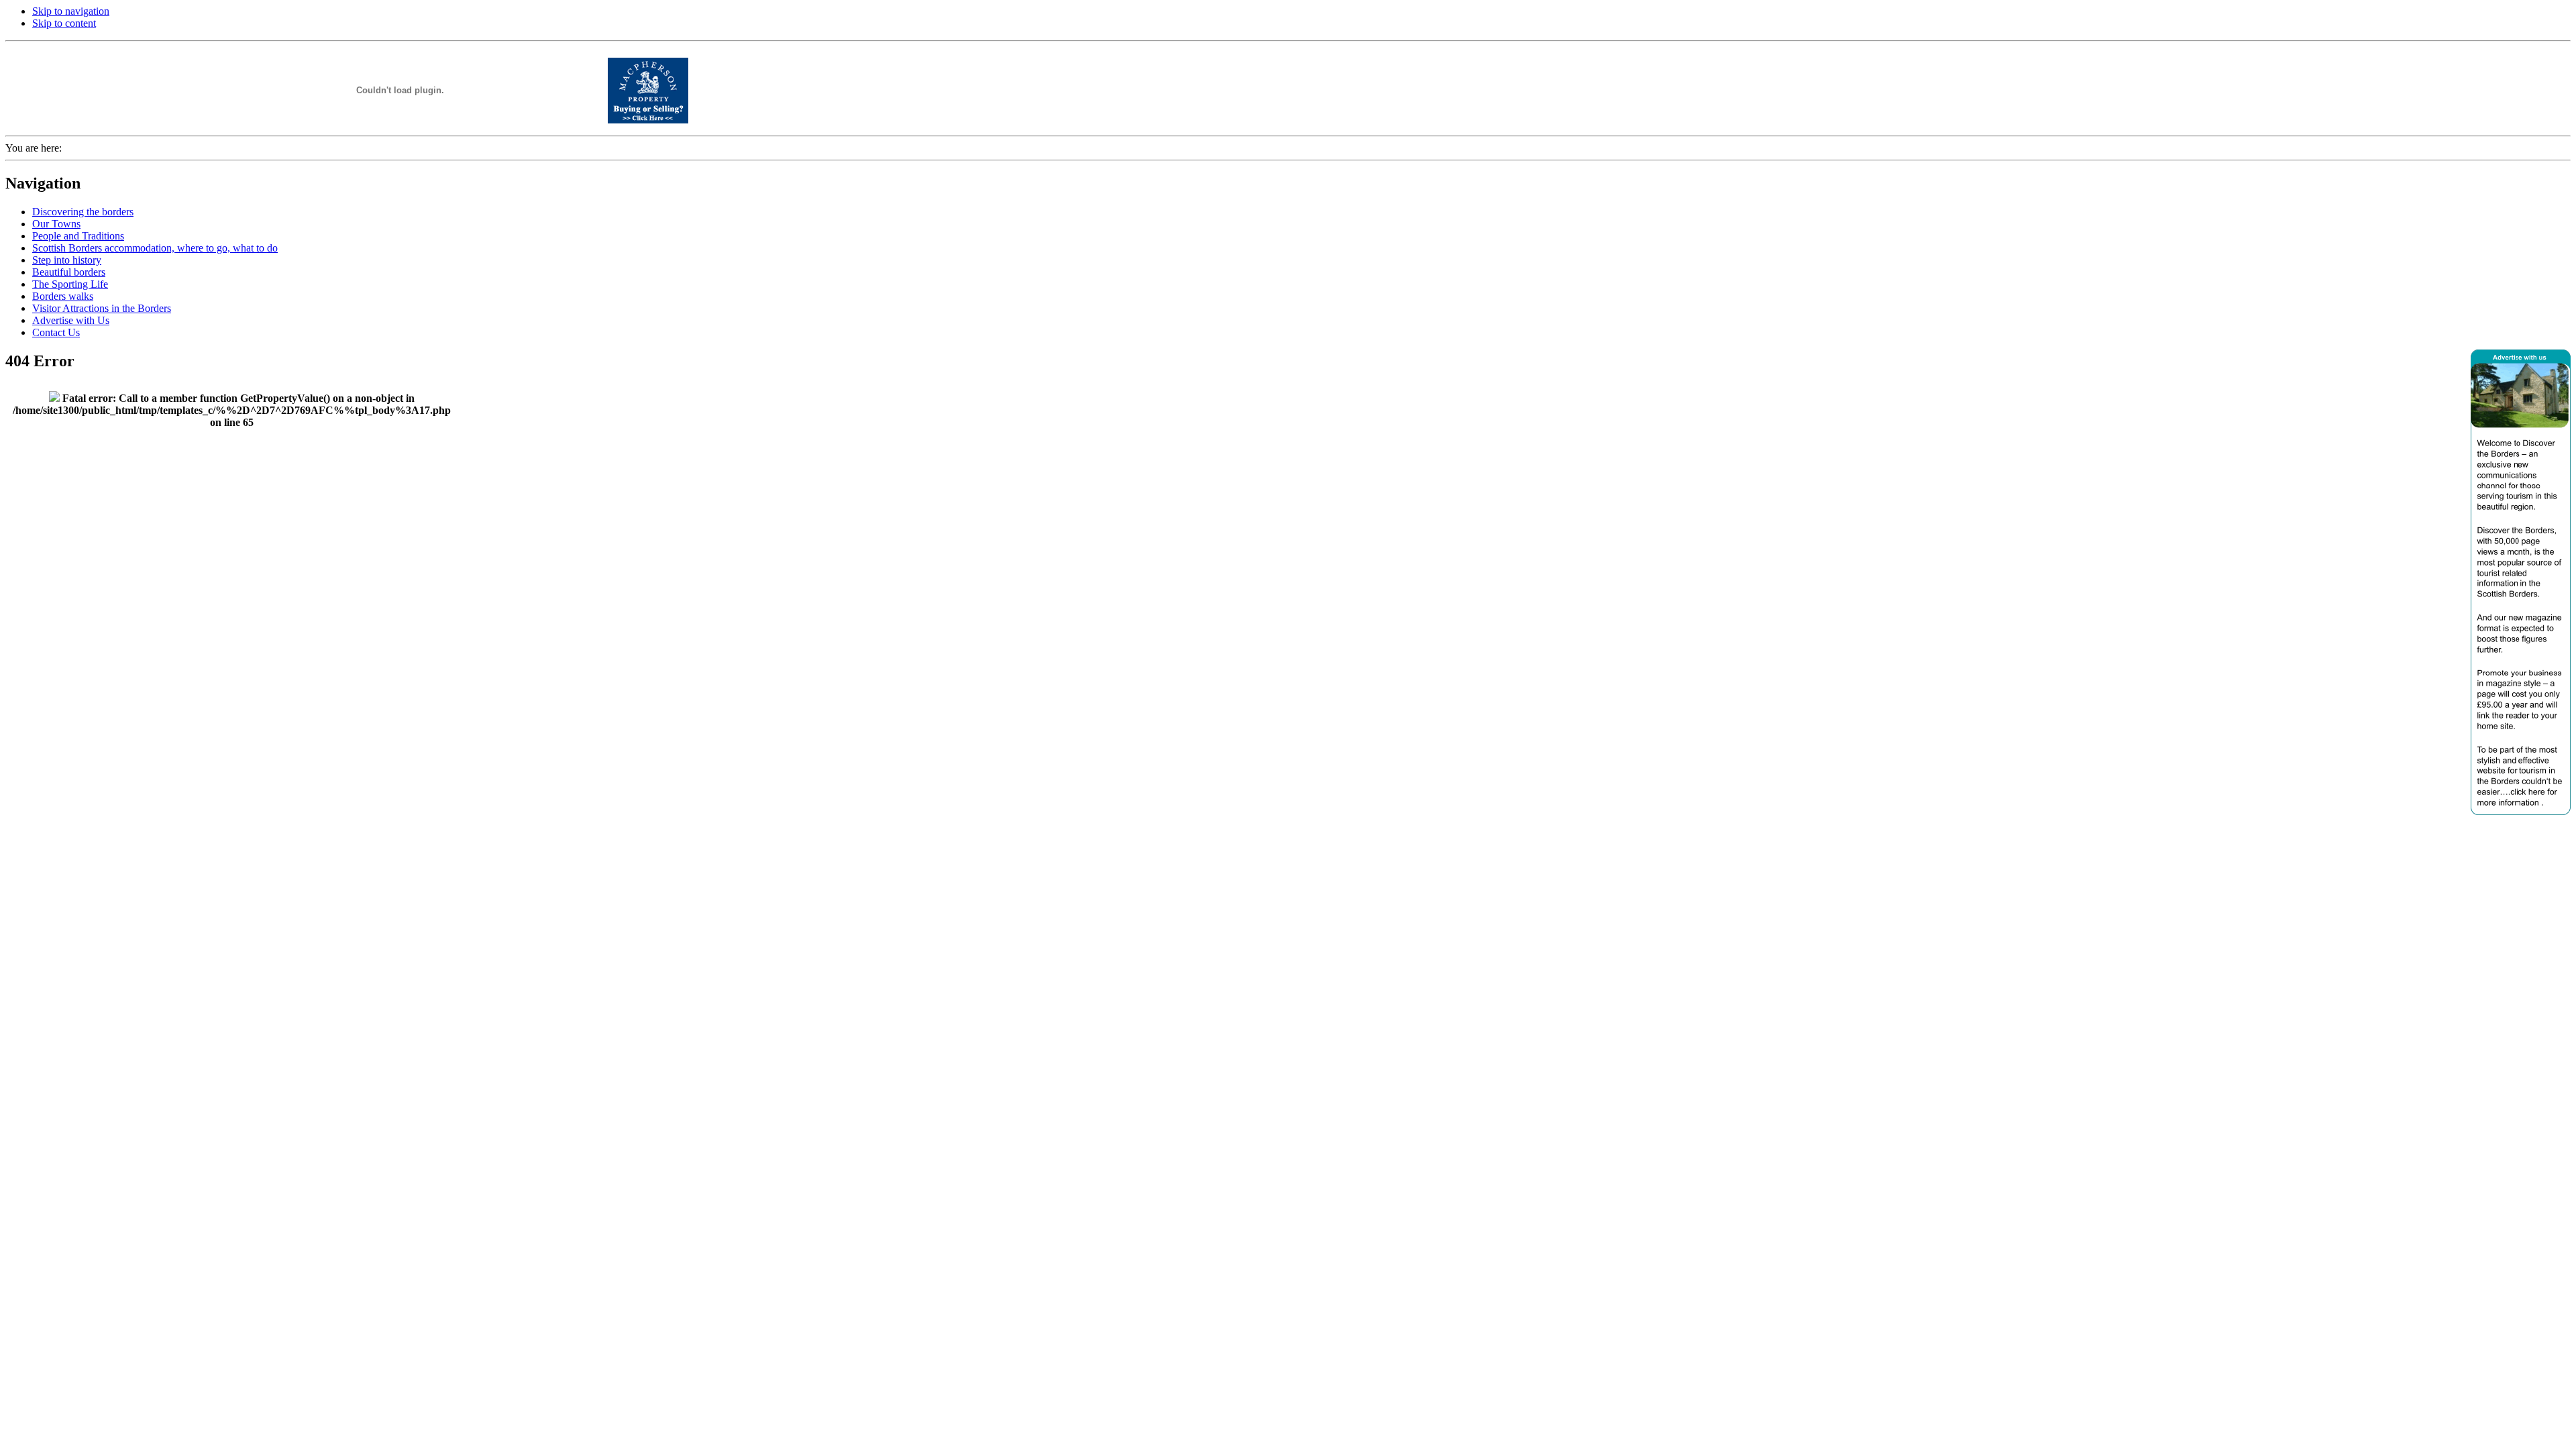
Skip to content (64, 23)
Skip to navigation (71, 11)
